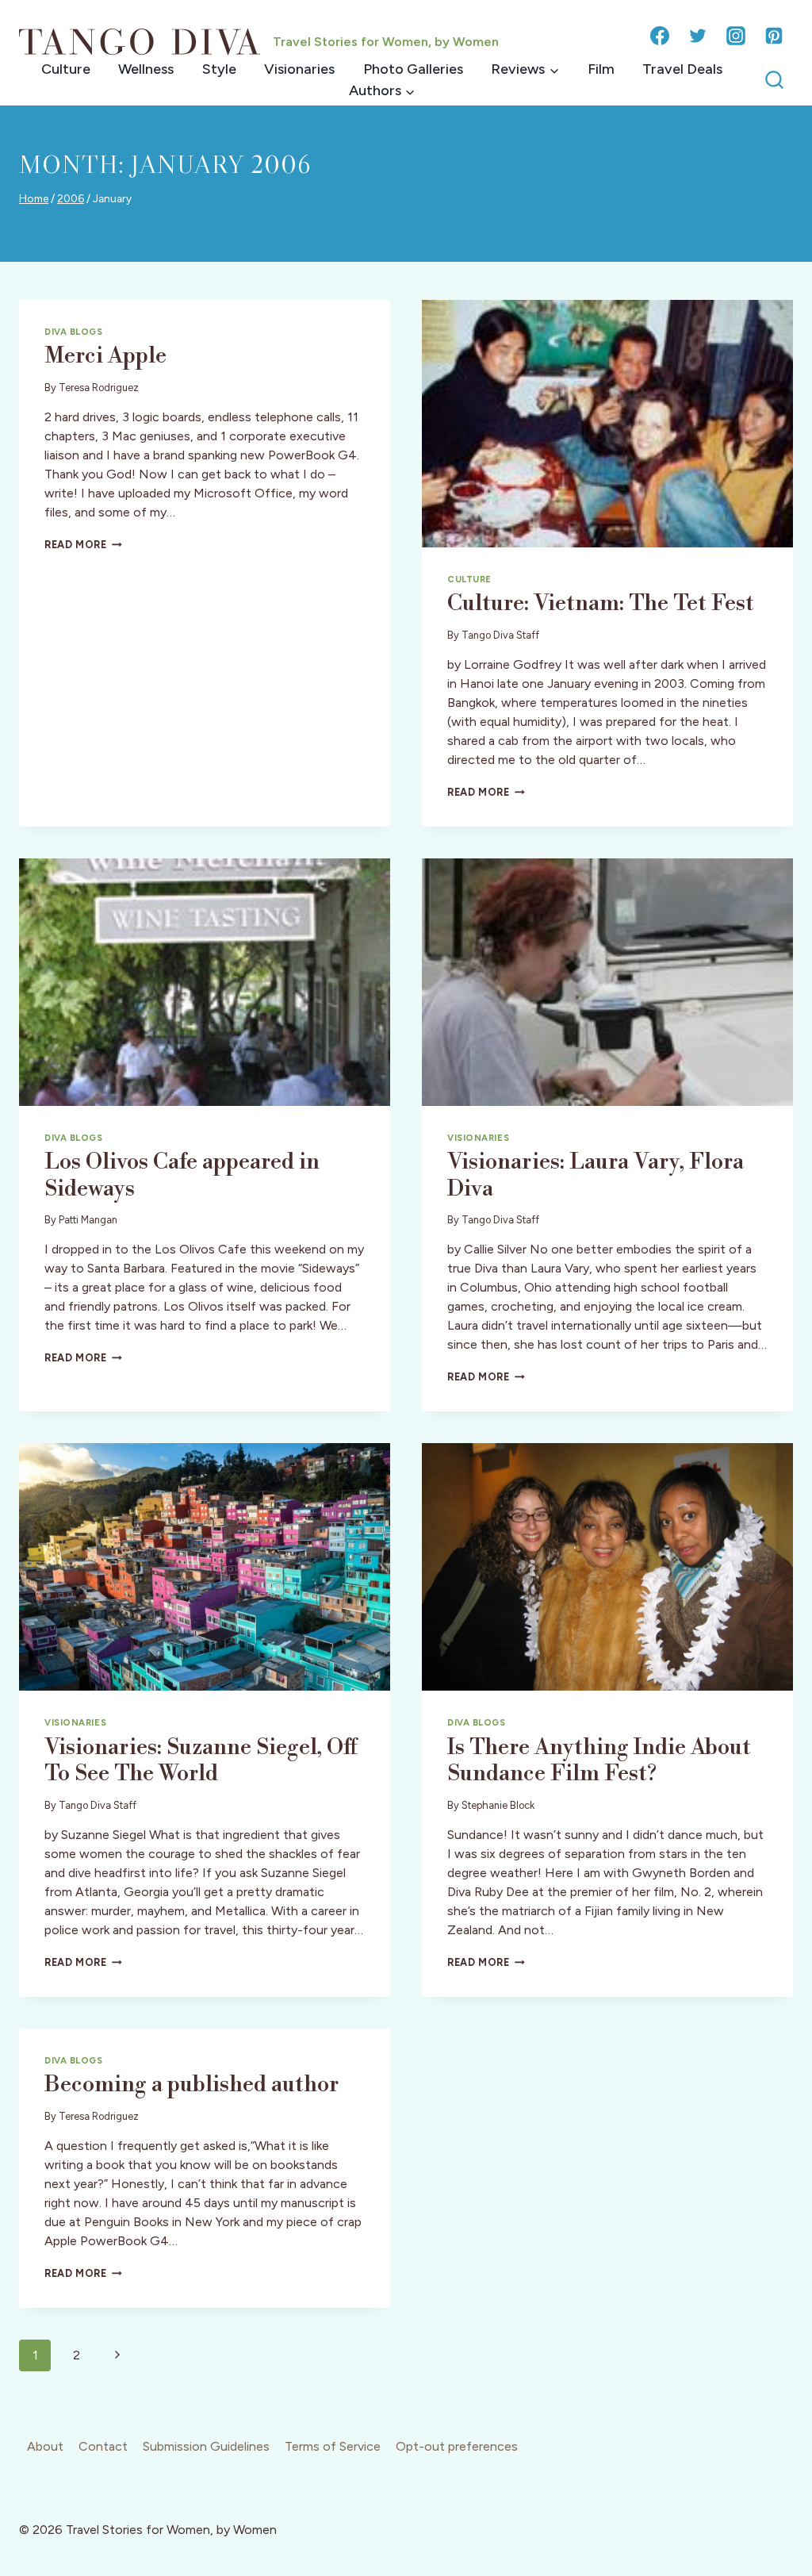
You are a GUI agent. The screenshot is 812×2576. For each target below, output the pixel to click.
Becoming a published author (192, 2085)
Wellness (146, 69)
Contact (103, 2446)
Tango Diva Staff (500, 635)
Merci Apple (105, 356)
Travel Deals (682, 69)
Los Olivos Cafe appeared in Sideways (182, 1175)
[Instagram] (736, 36)
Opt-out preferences (457, 2446)
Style (219, 69)
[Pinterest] (774, 36)
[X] (698, 36)
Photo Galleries (413, 69)
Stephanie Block (498, 1805)
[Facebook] (660, 36)
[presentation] (607, 424)
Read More (83, 545)
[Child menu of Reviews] (525, 69)
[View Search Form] (774, 81)
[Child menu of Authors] (382, 91)
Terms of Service (333, 2446)
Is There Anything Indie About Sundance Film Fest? (599, 1761)
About (45, 2446)
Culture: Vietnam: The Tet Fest (601, 603)
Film (601, 69)
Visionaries (299, 69)
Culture (66, 69)
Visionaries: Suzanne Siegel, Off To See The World (201, 1761)
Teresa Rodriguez (99, 388)
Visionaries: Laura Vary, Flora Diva (596, 1175)
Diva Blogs (74, 332)
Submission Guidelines (206, 2446)
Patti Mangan (88, 1220)
